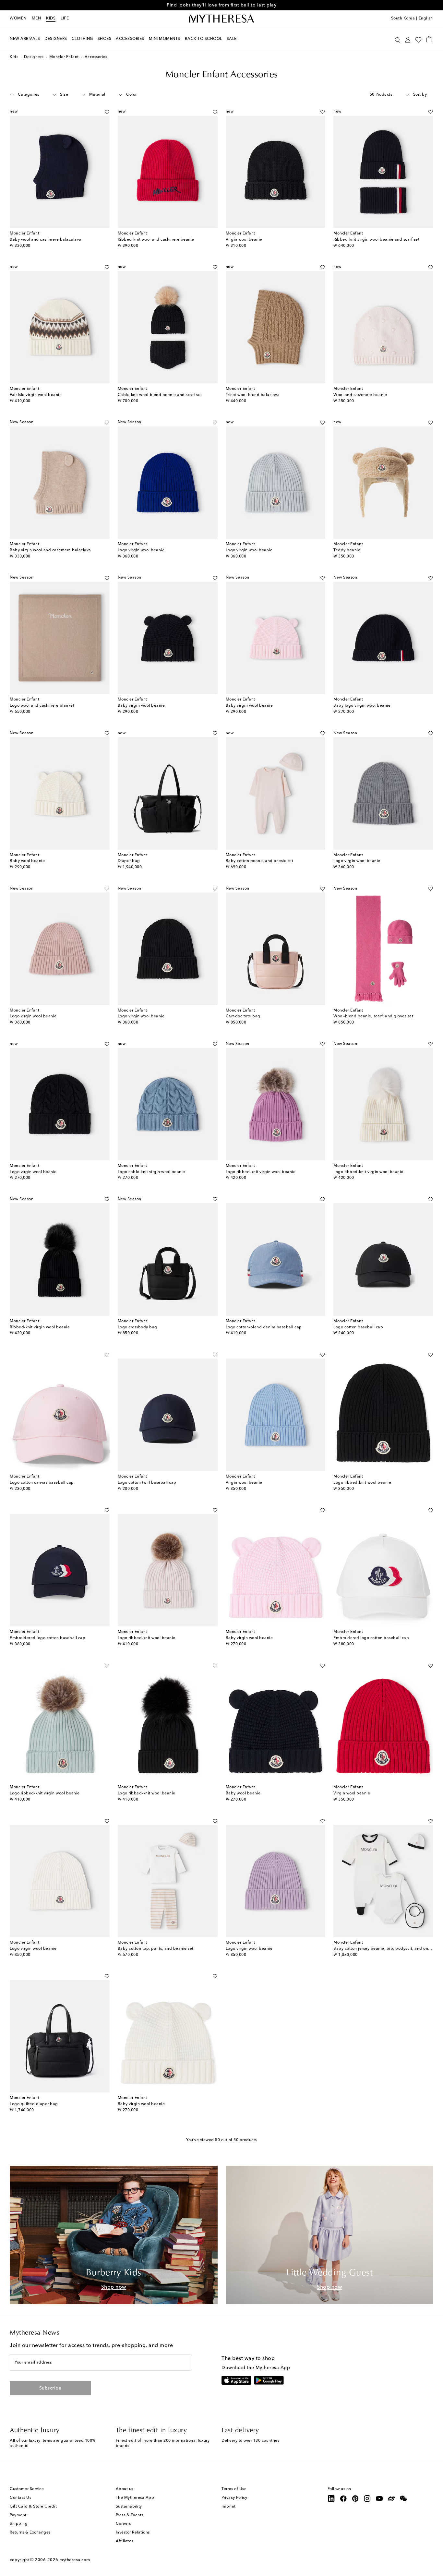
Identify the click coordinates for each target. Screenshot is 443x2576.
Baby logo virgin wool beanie (362, 706)
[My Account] (408, 39)
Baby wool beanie (27, 861)
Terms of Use (234, 2489)
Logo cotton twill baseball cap (147, 1483)
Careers (123, 2524)
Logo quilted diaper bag (34, 2104)
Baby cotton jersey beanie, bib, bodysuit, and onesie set (388, 1949)
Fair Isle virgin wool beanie (36, 395)
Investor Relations (133, 2533)
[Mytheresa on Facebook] (343, 2498)
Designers (34, 57)
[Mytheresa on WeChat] (403, 2498)
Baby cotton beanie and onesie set (260, 861)
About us (125, 2489)
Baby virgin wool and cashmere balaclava (50, 550)
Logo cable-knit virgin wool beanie (151, 1172)
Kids (51, 18)
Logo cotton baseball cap (358, 1327)
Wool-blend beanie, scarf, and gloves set (373, 1016)
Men (36, 18)
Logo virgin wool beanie (141, 550)
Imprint (229, 2507)
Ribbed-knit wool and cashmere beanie (156, 240)
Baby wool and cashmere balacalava (46, 240)
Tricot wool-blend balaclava (253, 395)
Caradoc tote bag (243, 1016)
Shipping (19, 2524)
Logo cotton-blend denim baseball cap (264, 1327)
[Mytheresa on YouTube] (379, 2498)
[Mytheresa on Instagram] (367, 2498)
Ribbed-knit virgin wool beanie (40, 1327)
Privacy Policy (234, 2498)
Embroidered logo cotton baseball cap (48, 1638)
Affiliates (125, 2541)
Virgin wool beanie (244, 240)
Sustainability (129, 2507)
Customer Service (27, 2489)
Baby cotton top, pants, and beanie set (156, 1949)
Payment (18, 2515)
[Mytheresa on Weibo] (391, 2498)
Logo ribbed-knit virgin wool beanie (261, 1172)
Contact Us (20, 2498)
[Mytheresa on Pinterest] (355, 2498)
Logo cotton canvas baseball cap (42, 1483)
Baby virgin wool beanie (141, 706)
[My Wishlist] (418, 39)
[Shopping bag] (429, 39)
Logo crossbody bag (138, 1327)
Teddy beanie (347, 550)
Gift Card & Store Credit (33, 2507)
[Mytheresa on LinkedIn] (331, 2498)
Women (18, 18)
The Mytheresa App (135, 2498)
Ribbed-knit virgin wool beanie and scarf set (376, 240)
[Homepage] (221, 19)
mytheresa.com (75, 2560)
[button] (397, 39)
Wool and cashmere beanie (360, 395)
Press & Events (130, 2515)
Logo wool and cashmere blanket (42, 706)
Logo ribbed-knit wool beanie (362, 1483)
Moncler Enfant (64, 57)
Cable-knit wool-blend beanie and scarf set (160, 395)
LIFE (65, 18)
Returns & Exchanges (30, 2533)
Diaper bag (129, 861)
